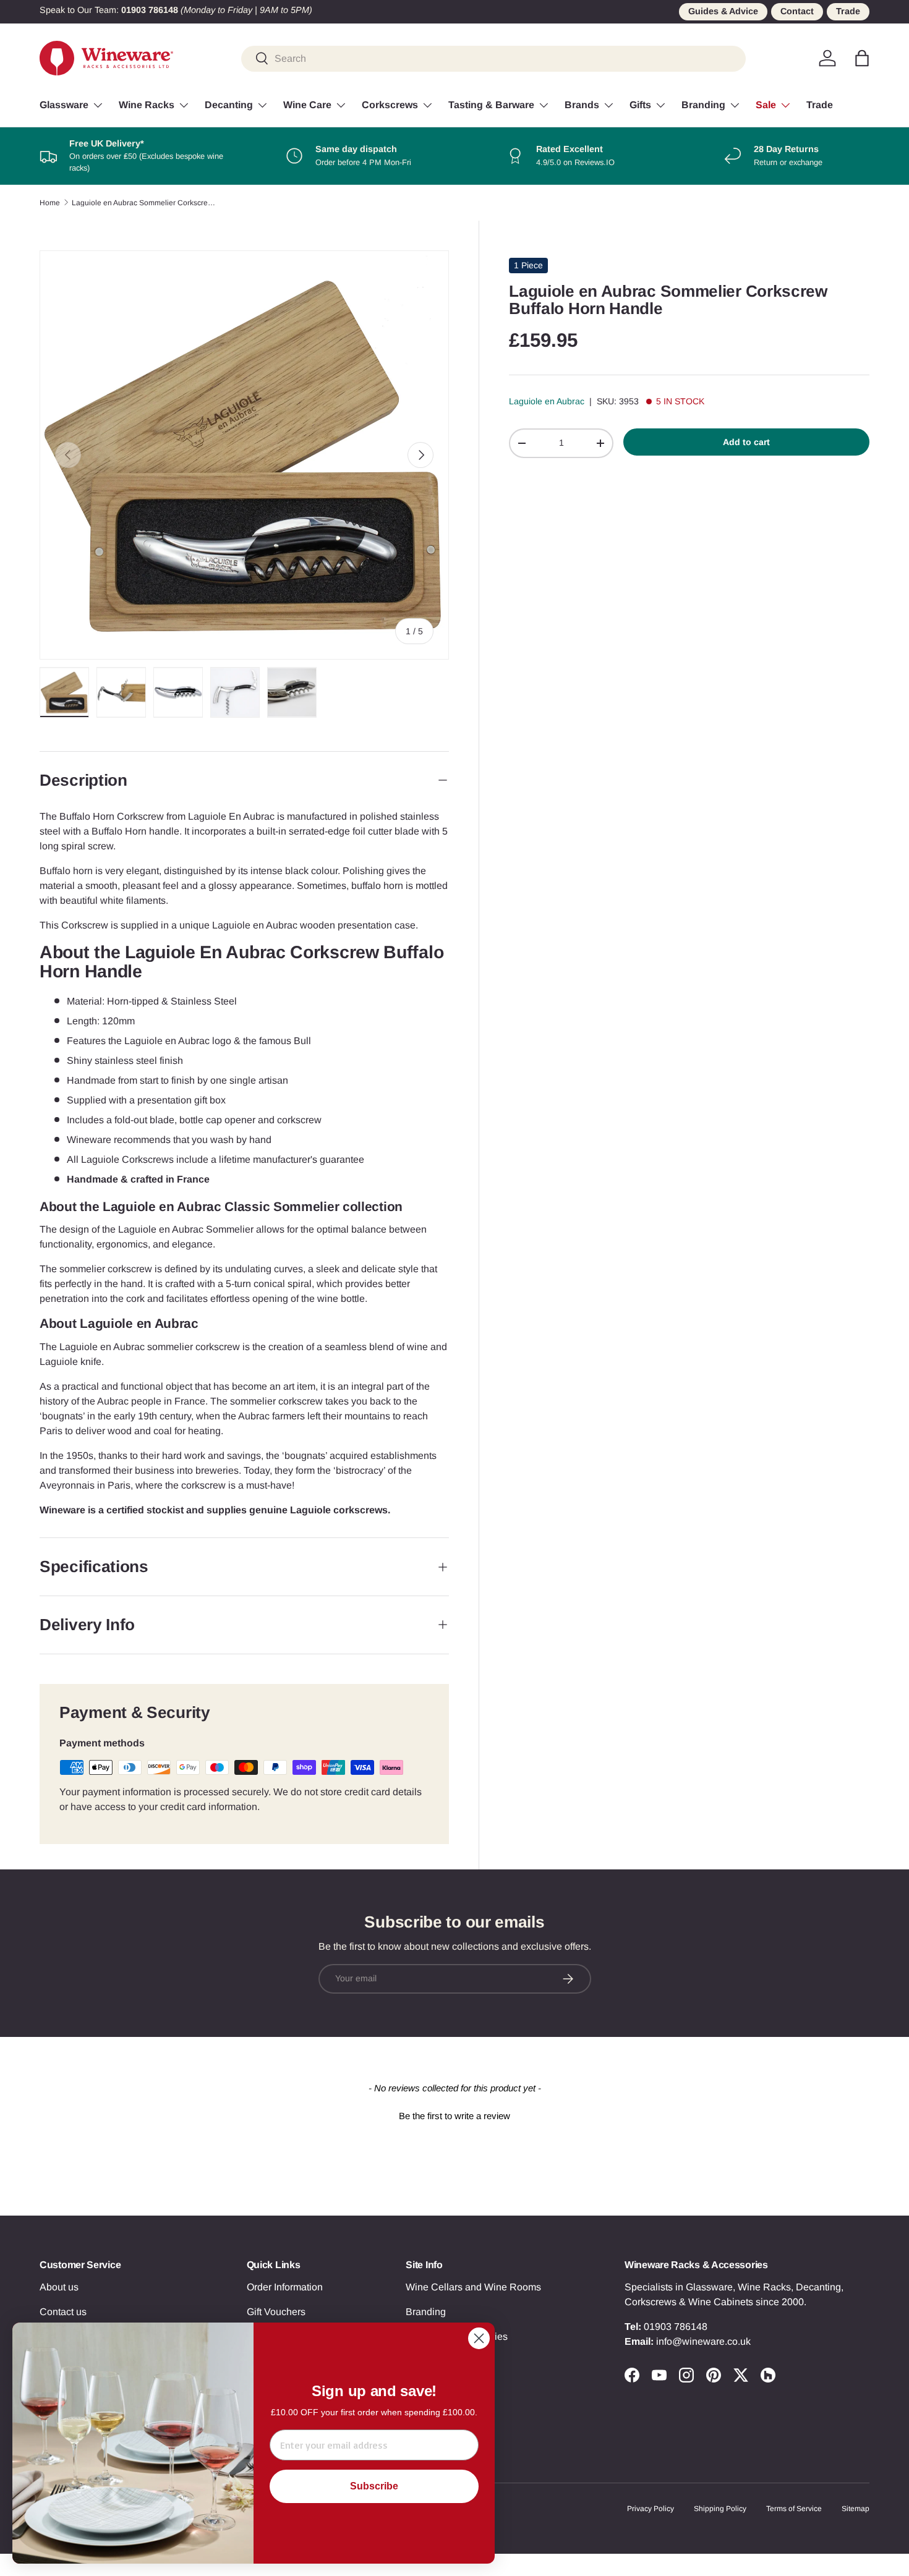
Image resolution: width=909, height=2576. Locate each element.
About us (59, 2287)
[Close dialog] (479, 2338)
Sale (766, 105)
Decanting (229, 105)
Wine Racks (147, 105)
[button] (862, 58)
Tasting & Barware (491, 105)
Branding (703, 105)
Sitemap (856, 2509)
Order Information (285, 2287)
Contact (797, 11)
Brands (582, 105)
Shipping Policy (720, 2509)
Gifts (640, 105)
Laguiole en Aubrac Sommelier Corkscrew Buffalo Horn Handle (146, 203)
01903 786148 (676, 2327)
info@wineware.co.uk (703, 2341)
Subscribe (374, 2486)
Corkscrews (390, 105)
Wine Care (307, 105)
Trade (848, 11)
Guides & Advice (723, 11)
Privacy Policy (651, 2509)
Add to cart (746, 442)
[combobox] (493, 58)
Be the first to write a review (454, 2116)
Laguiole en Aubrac (547, 401)
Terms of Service (794, 2509)
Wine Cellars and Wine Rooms (473, 2287)
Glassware (64, 105)
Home (50, 203)
